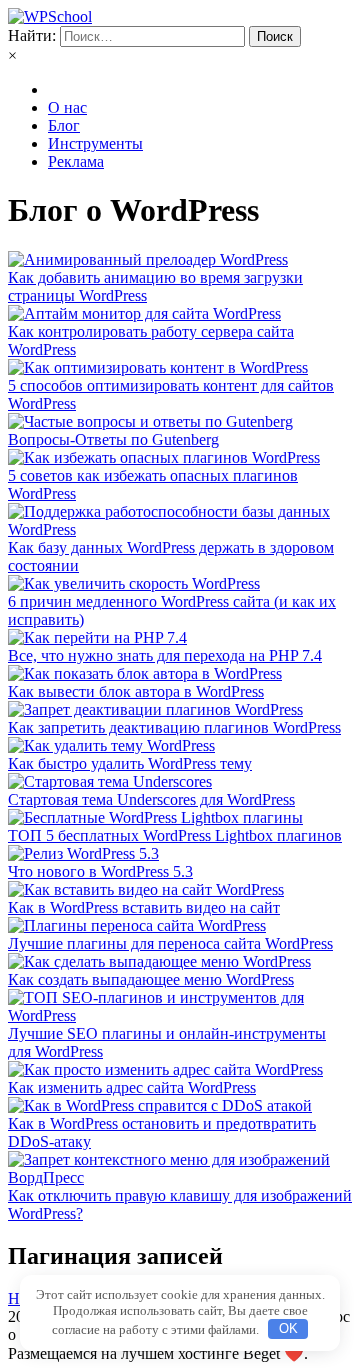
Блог (64, 125)
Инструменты (95, 143)
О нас (67, 107)
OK (288, 1328)
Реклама (76, 161)
